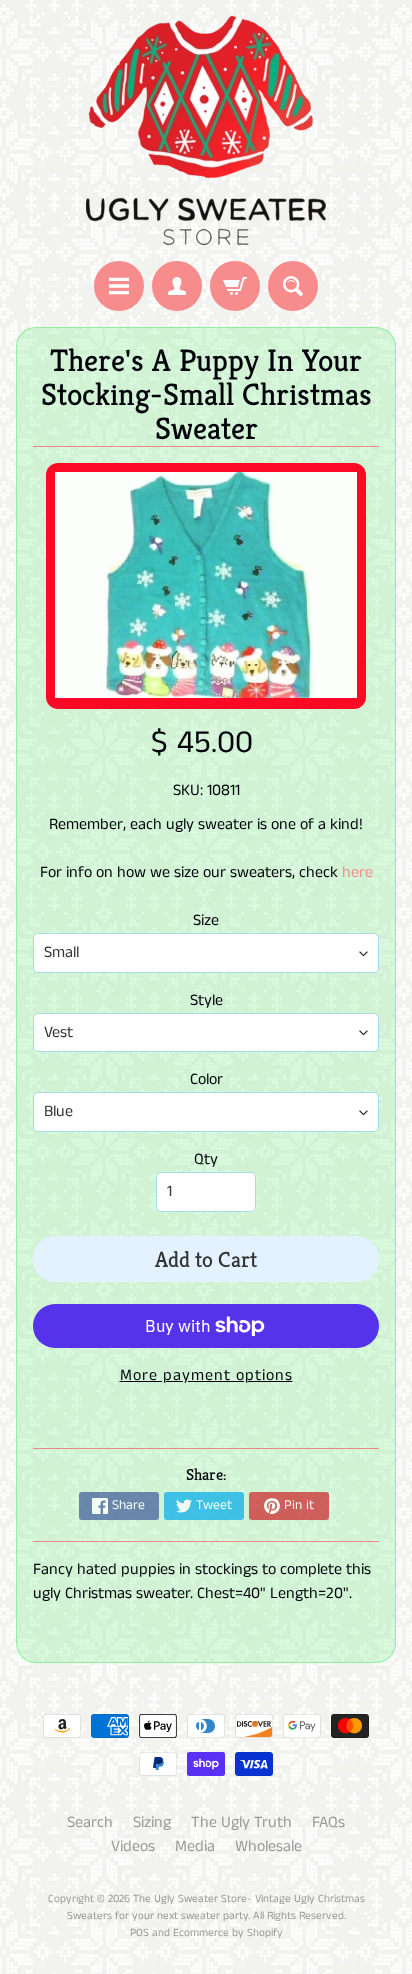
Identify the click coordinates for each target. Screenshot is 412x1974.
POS (139, 1933)
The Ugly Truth (241, 1822)
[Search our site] (293, 286)
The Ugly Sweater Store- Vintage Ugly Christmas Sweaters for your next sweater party (216, 1907)
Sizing (152, 1822)
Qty (206, 1159)
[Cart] (235, 286)
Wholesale (268, 1846)
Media (195, 1846)
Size (206, 920)
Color (206, 1079)
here (357, 872)
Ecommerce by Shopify (228, 1933)
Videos (133, 1846)
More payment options (206, 1375)
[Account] (177, 286)
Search (90, 1822)
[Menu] (119, 286)
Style (206, 1000)
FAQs (328, 1822)
